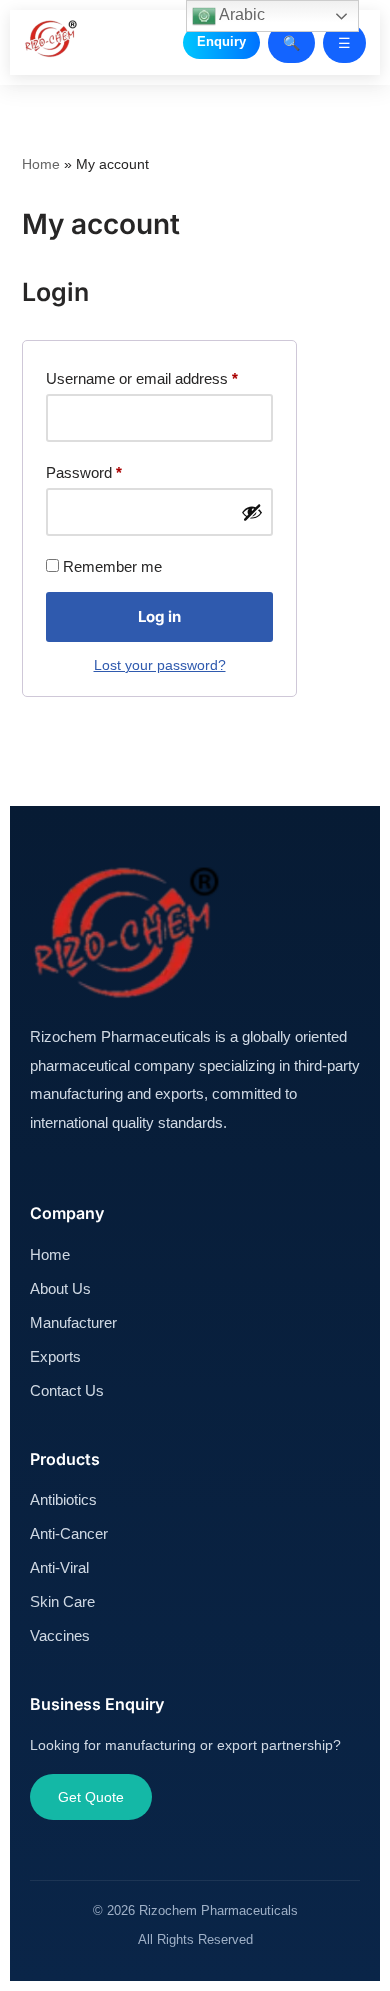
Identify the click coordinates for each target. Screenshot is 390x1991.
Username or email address (142, 378)
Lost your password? (160, 665)
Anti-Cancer (69, 1533)
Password (84, 472)
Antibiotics (63, 1499)
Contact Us (67, 1390)
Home (41, 164)
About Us (60, 1288)
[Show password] (252, 512)
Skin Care (62, 1601)
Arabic (240, 14)
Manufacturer (73, 1322)
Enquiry (221, 41)
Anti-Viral (59, 1567)
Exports (55, 1356)
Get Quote (91, 1797)
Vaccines (60, 1635)
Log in (159, 616)
